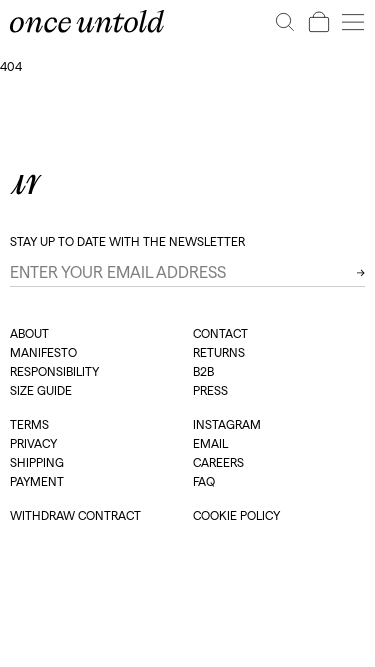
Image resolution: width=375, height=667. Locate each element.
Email (210, 443)
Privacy (33, 443)
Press (210, 390)
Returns (219, 352)
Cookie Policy (236, 515)
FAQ (204, 481)
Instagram (227, 424)
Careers (218, 462)
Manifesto (43, 352)
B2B (203, 371)
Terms (29, 424)
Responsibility (54, 371)
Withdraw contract (75, 515)
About (29, 333)
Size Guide (41, 390)
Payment (37, 481)
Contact (220, 333)
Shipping (37, 462)
